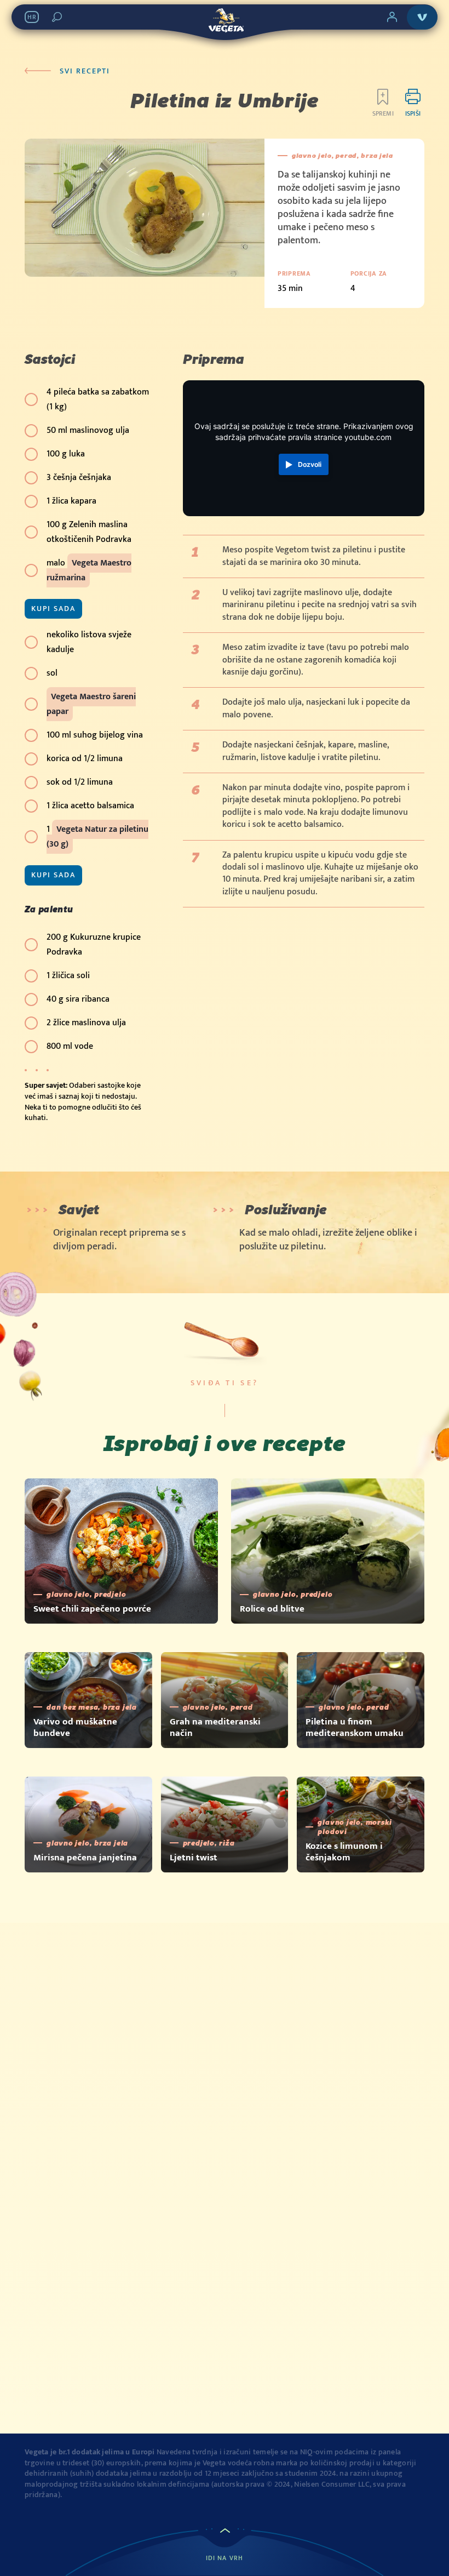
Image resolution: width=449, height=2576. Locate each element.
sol (52, 673)
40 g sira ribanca (78, 999)
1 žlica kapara (71, 501)
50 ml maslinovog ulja (88, 430)
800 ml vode (70, 1046)
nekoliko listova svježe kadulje (89, 642)
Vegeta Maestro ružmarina (89, 570)
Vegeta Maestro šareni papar (91, 704)
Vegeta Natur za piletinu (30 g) (97, 837)
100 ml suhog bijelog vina (95, 735)
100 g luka (66, 454)
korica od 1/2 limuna (85, 759)
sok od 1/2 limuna (80, 782)
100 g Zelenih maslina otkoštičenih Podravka (89, 532)
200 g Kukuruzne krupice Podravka (94, 945)
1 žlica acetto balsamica (90, 806)
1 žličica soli (68, 976)
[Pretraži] (57, 17)
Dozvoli (310, 464)
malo (89, 570)
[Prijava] (392, 17)
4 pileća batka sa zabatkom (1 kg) (98, 399)
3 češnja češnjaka (79, 478)
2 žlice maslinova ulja (86, 1023)
